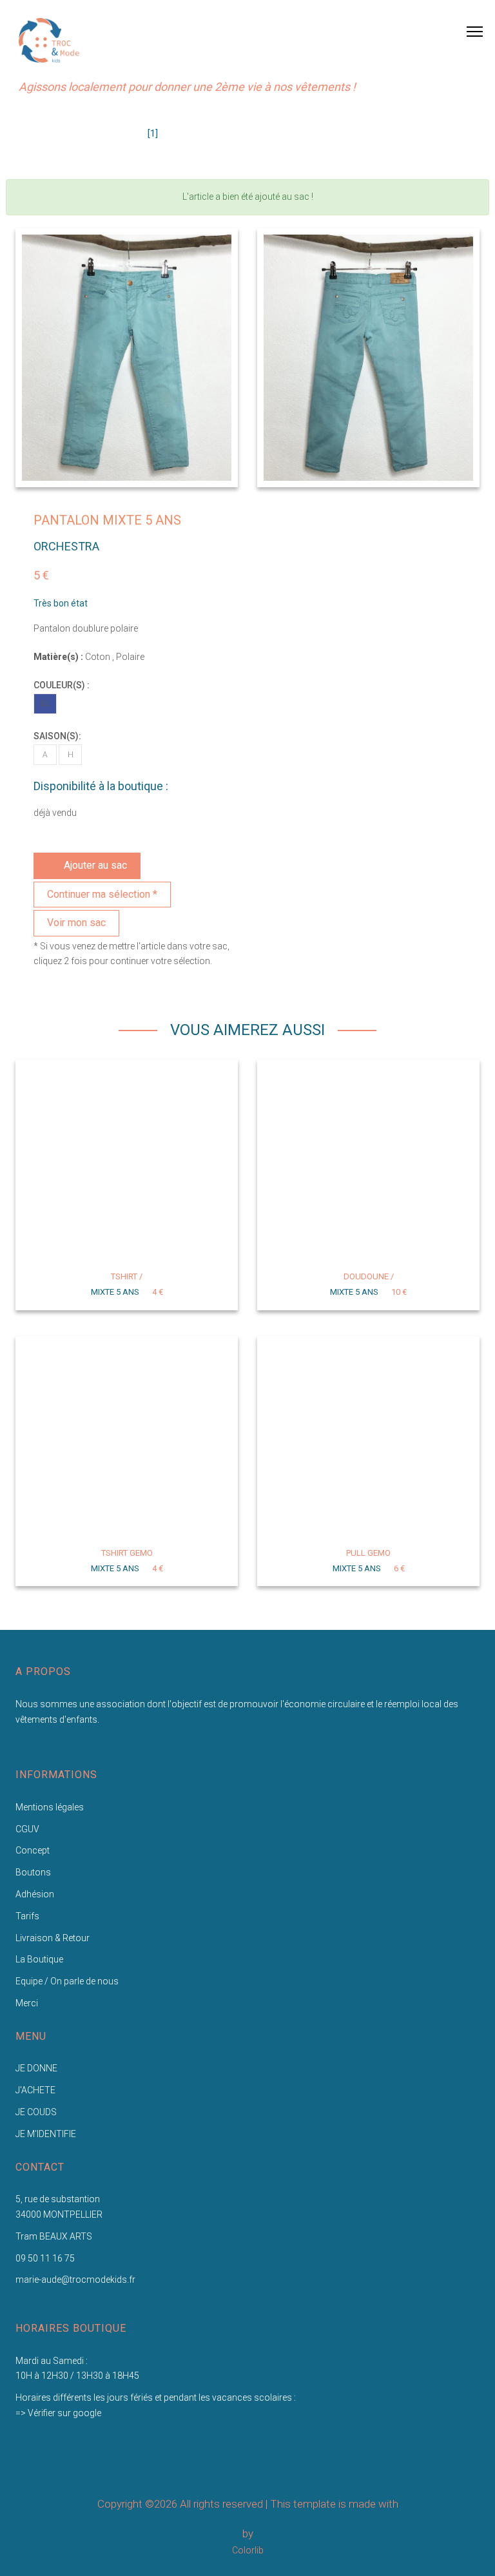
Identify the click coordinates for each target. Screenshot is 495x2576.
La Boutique (39, 1959)
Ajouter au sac (95, 865)
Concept (33, 1850)
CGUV (27, 1829)
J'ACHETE (35, 2090)
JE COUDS (36, 2112)
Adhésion (35, 1894)
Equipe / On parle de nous (67, 1981)
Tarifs (27, 1916)
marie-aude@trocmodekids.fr (75, 2280)
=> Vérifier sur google (58, 2413)
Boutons (33, 1872)
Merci (27, 2003)
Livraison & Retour (53, 1938)
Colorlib (248, 2550)
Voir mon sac (76, 923)
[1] (153, 133)
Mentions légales (50, 1807)
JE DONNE (36, 2068)
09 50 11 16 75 (45, 2258)
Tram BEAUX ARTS (54, 2236)
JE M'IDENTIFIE (46, 2134)
